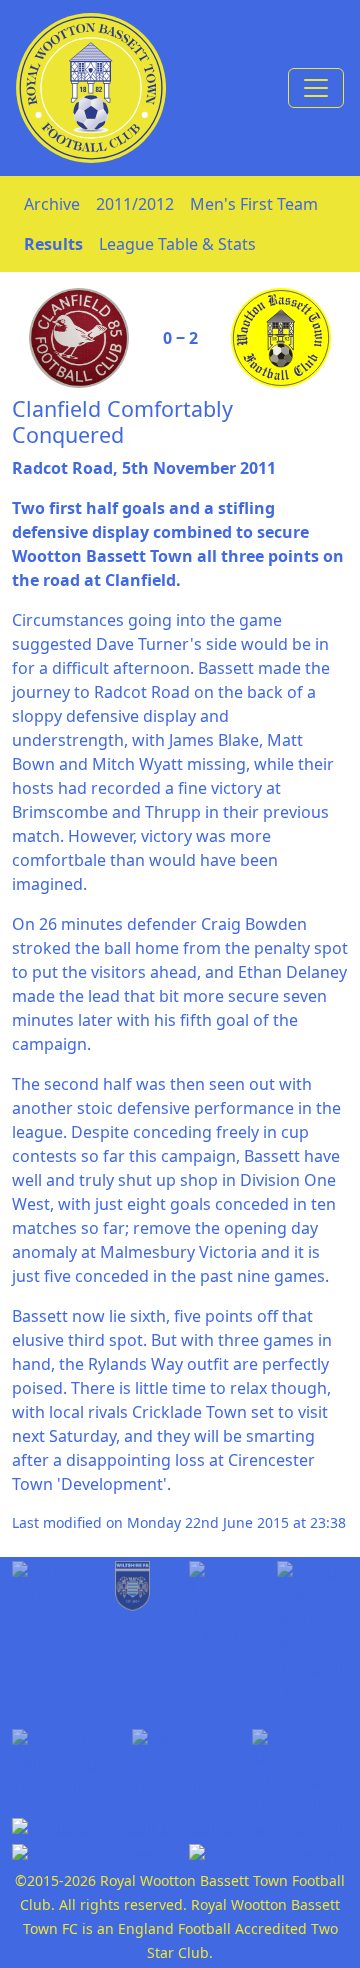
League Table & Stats (177, 244)
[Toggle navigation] (316, 88)
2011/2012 (135, 204)
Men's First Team (254, 204)
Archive (52, 204)
